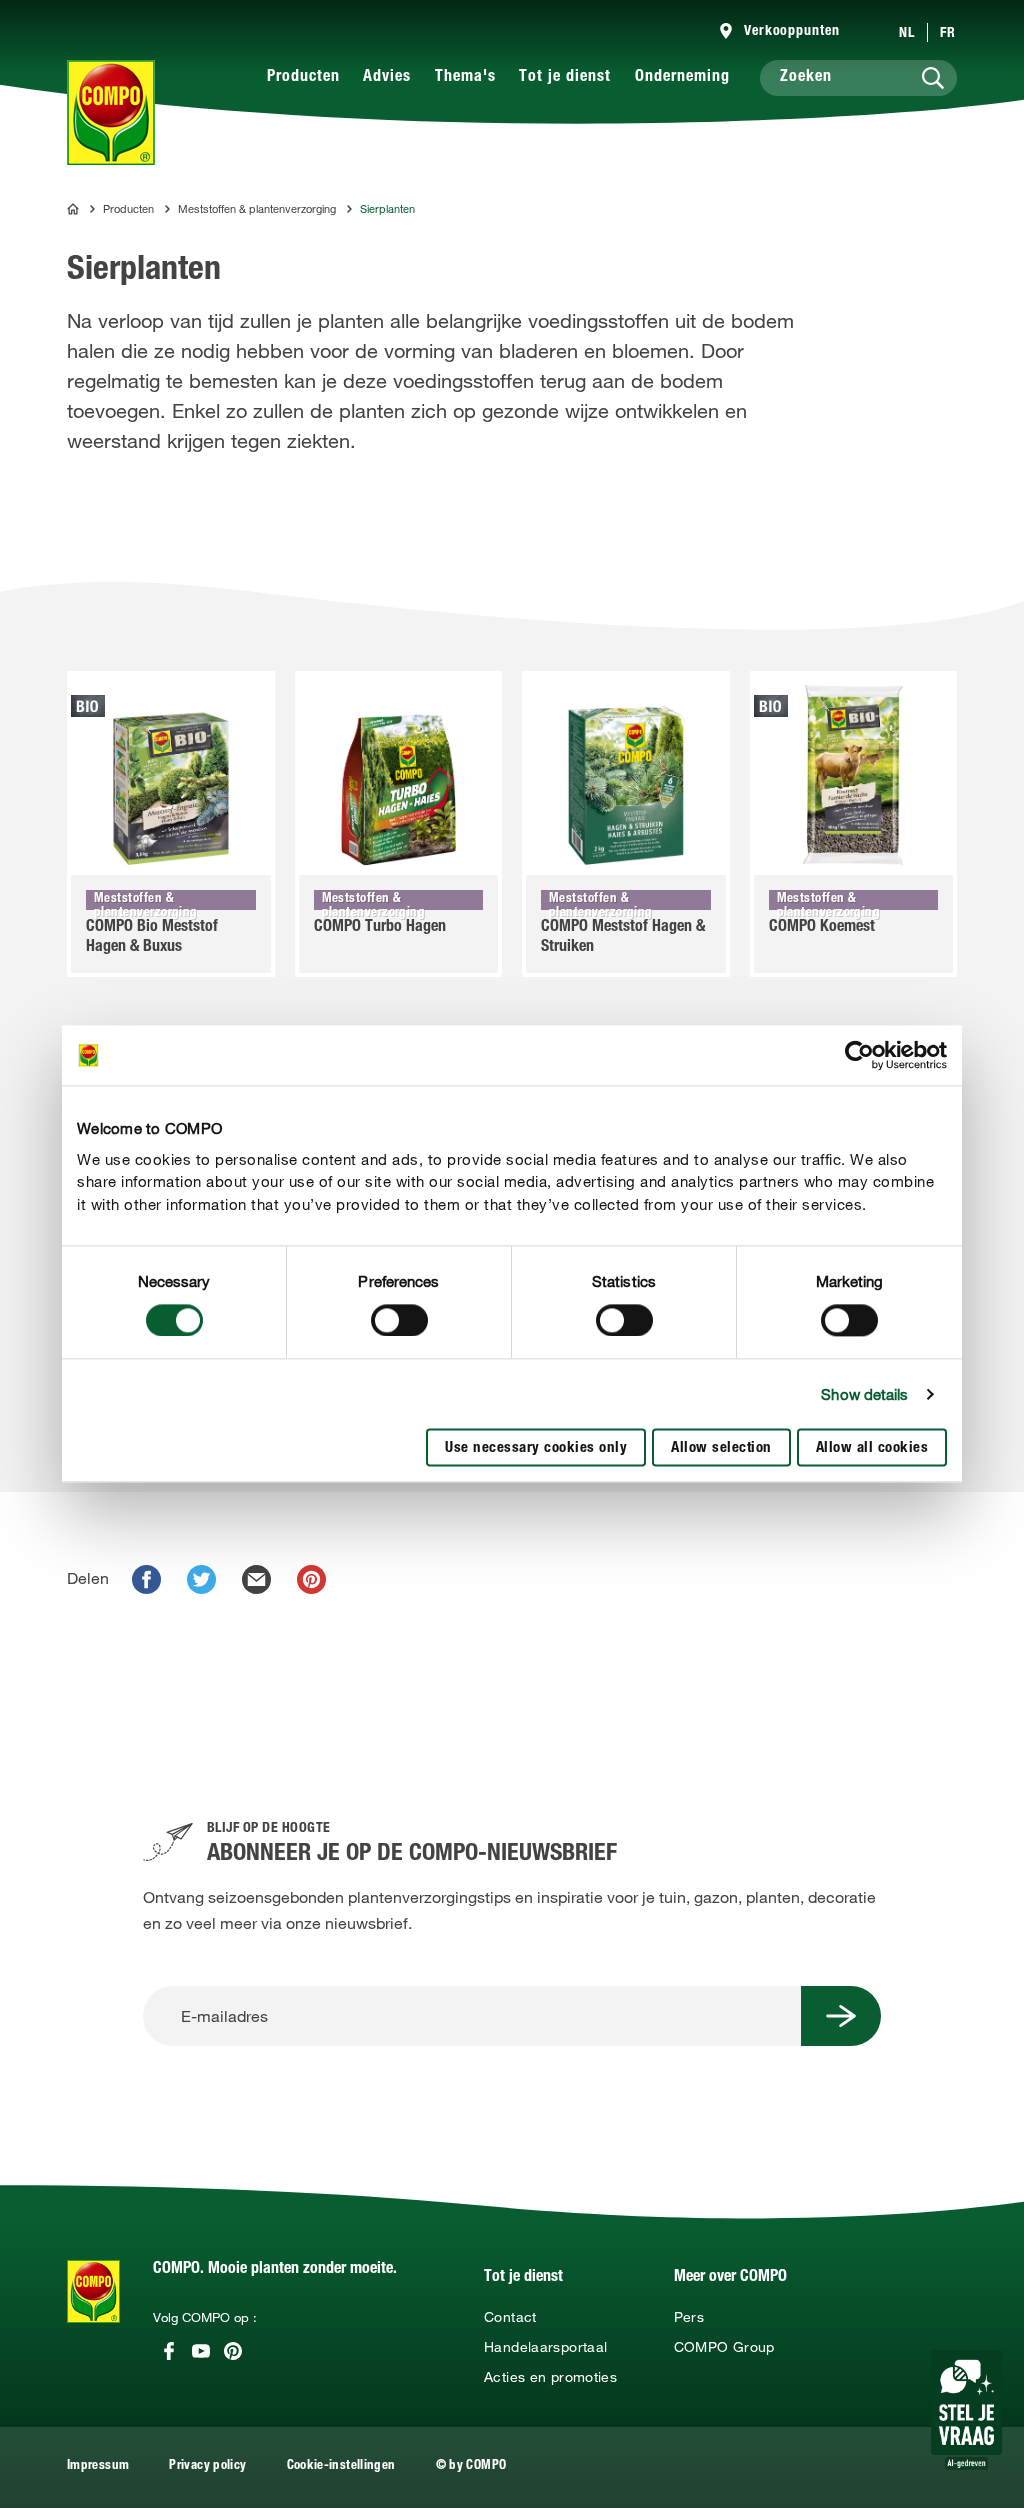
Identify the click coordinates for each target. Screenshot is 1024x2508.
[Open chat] (966, 2410)
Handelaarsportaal (545, 2347)
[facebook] (146, 1579)
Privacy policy (207, 2466)
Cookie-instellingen (341, 2466)
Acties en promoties (550, 2377)
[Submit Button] (841, 2016)
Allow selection (721, 1449)
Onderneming (682, 78)
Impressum (98, 2466)
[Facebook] (169, 2351)
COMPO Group (724, 2347)
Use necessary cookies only (536, 1449)
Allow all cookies (872, 1449)
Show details (864, 1394)
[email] (256, 1579)
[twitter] (201, 1579)
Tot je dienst (565, 78)
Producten (303, 78)
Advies (387, 78)
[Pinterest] (233, 2351)
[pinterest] (311, 1579)
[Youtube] (201, 2351)
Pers (689, 2317)
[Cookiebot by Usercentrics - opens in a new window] (859, 1055)
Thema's (465, 78)
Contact (510, 2317)
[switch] (399, 1320)
